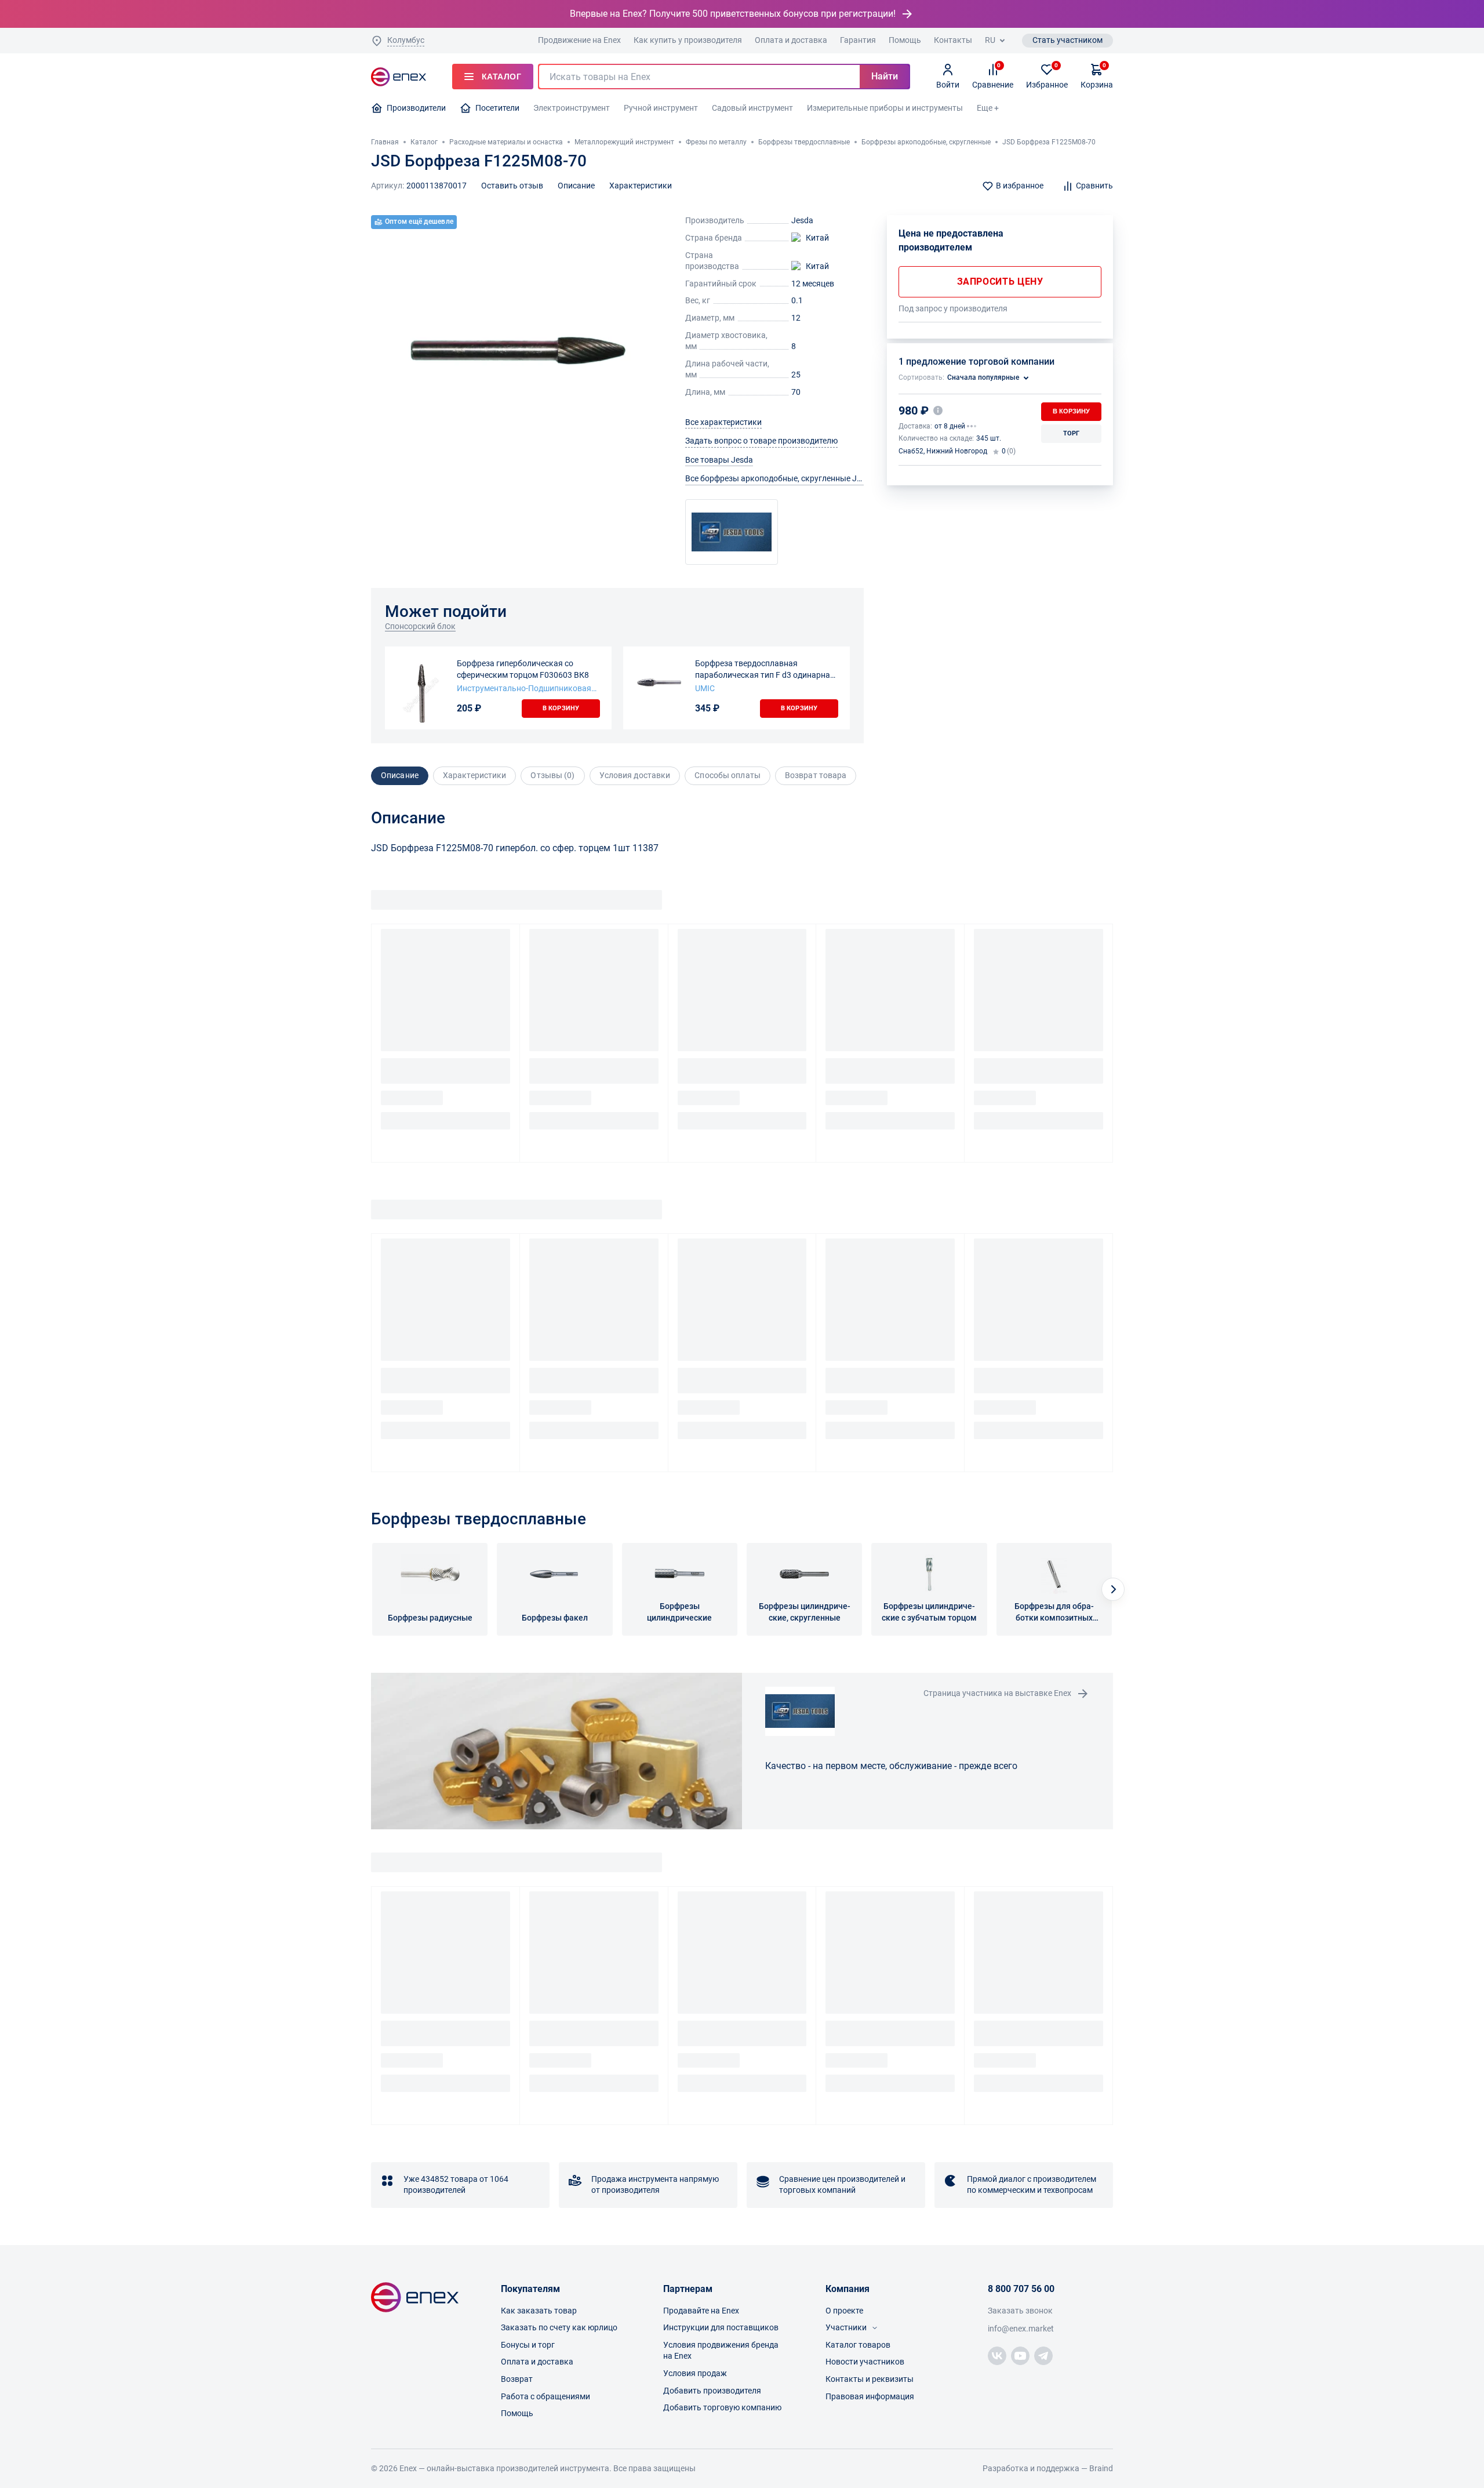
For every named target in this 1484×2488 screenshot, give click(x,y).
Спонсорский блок (420, 626)
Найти (885, 76)
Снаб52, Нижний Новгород (943, 451)
